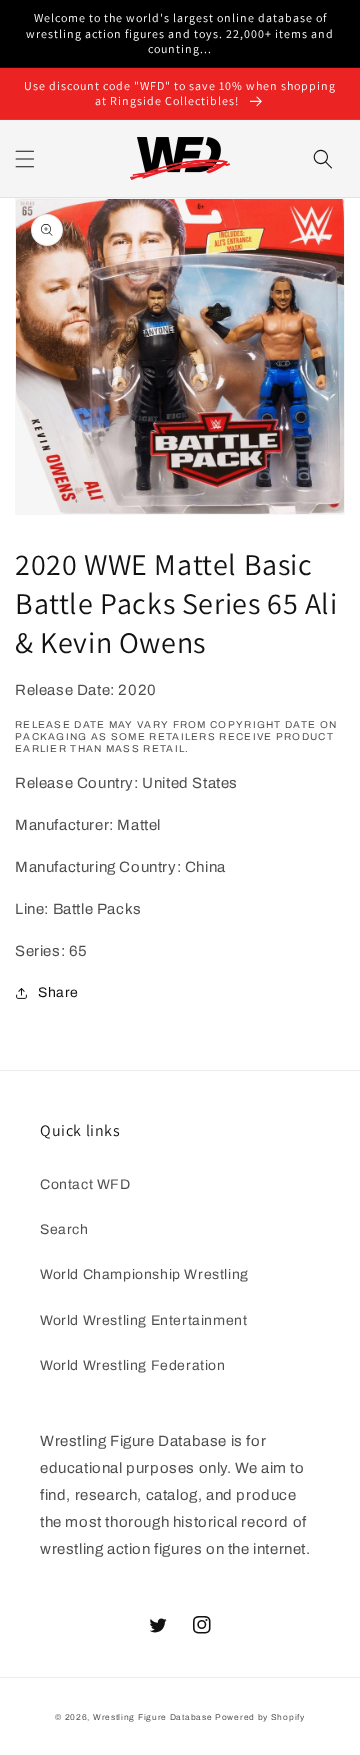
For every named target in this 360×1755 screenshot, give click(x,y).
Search (64, 1229)
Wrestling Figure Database (153, 1717)
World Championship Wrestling (144, 1274)
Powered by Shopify (260, 1717)
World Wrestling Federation (133, 1365)
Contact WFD (85, 1184)
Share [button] (58, 992)
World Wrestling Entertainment (143, 1320)
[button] (25, 159)
